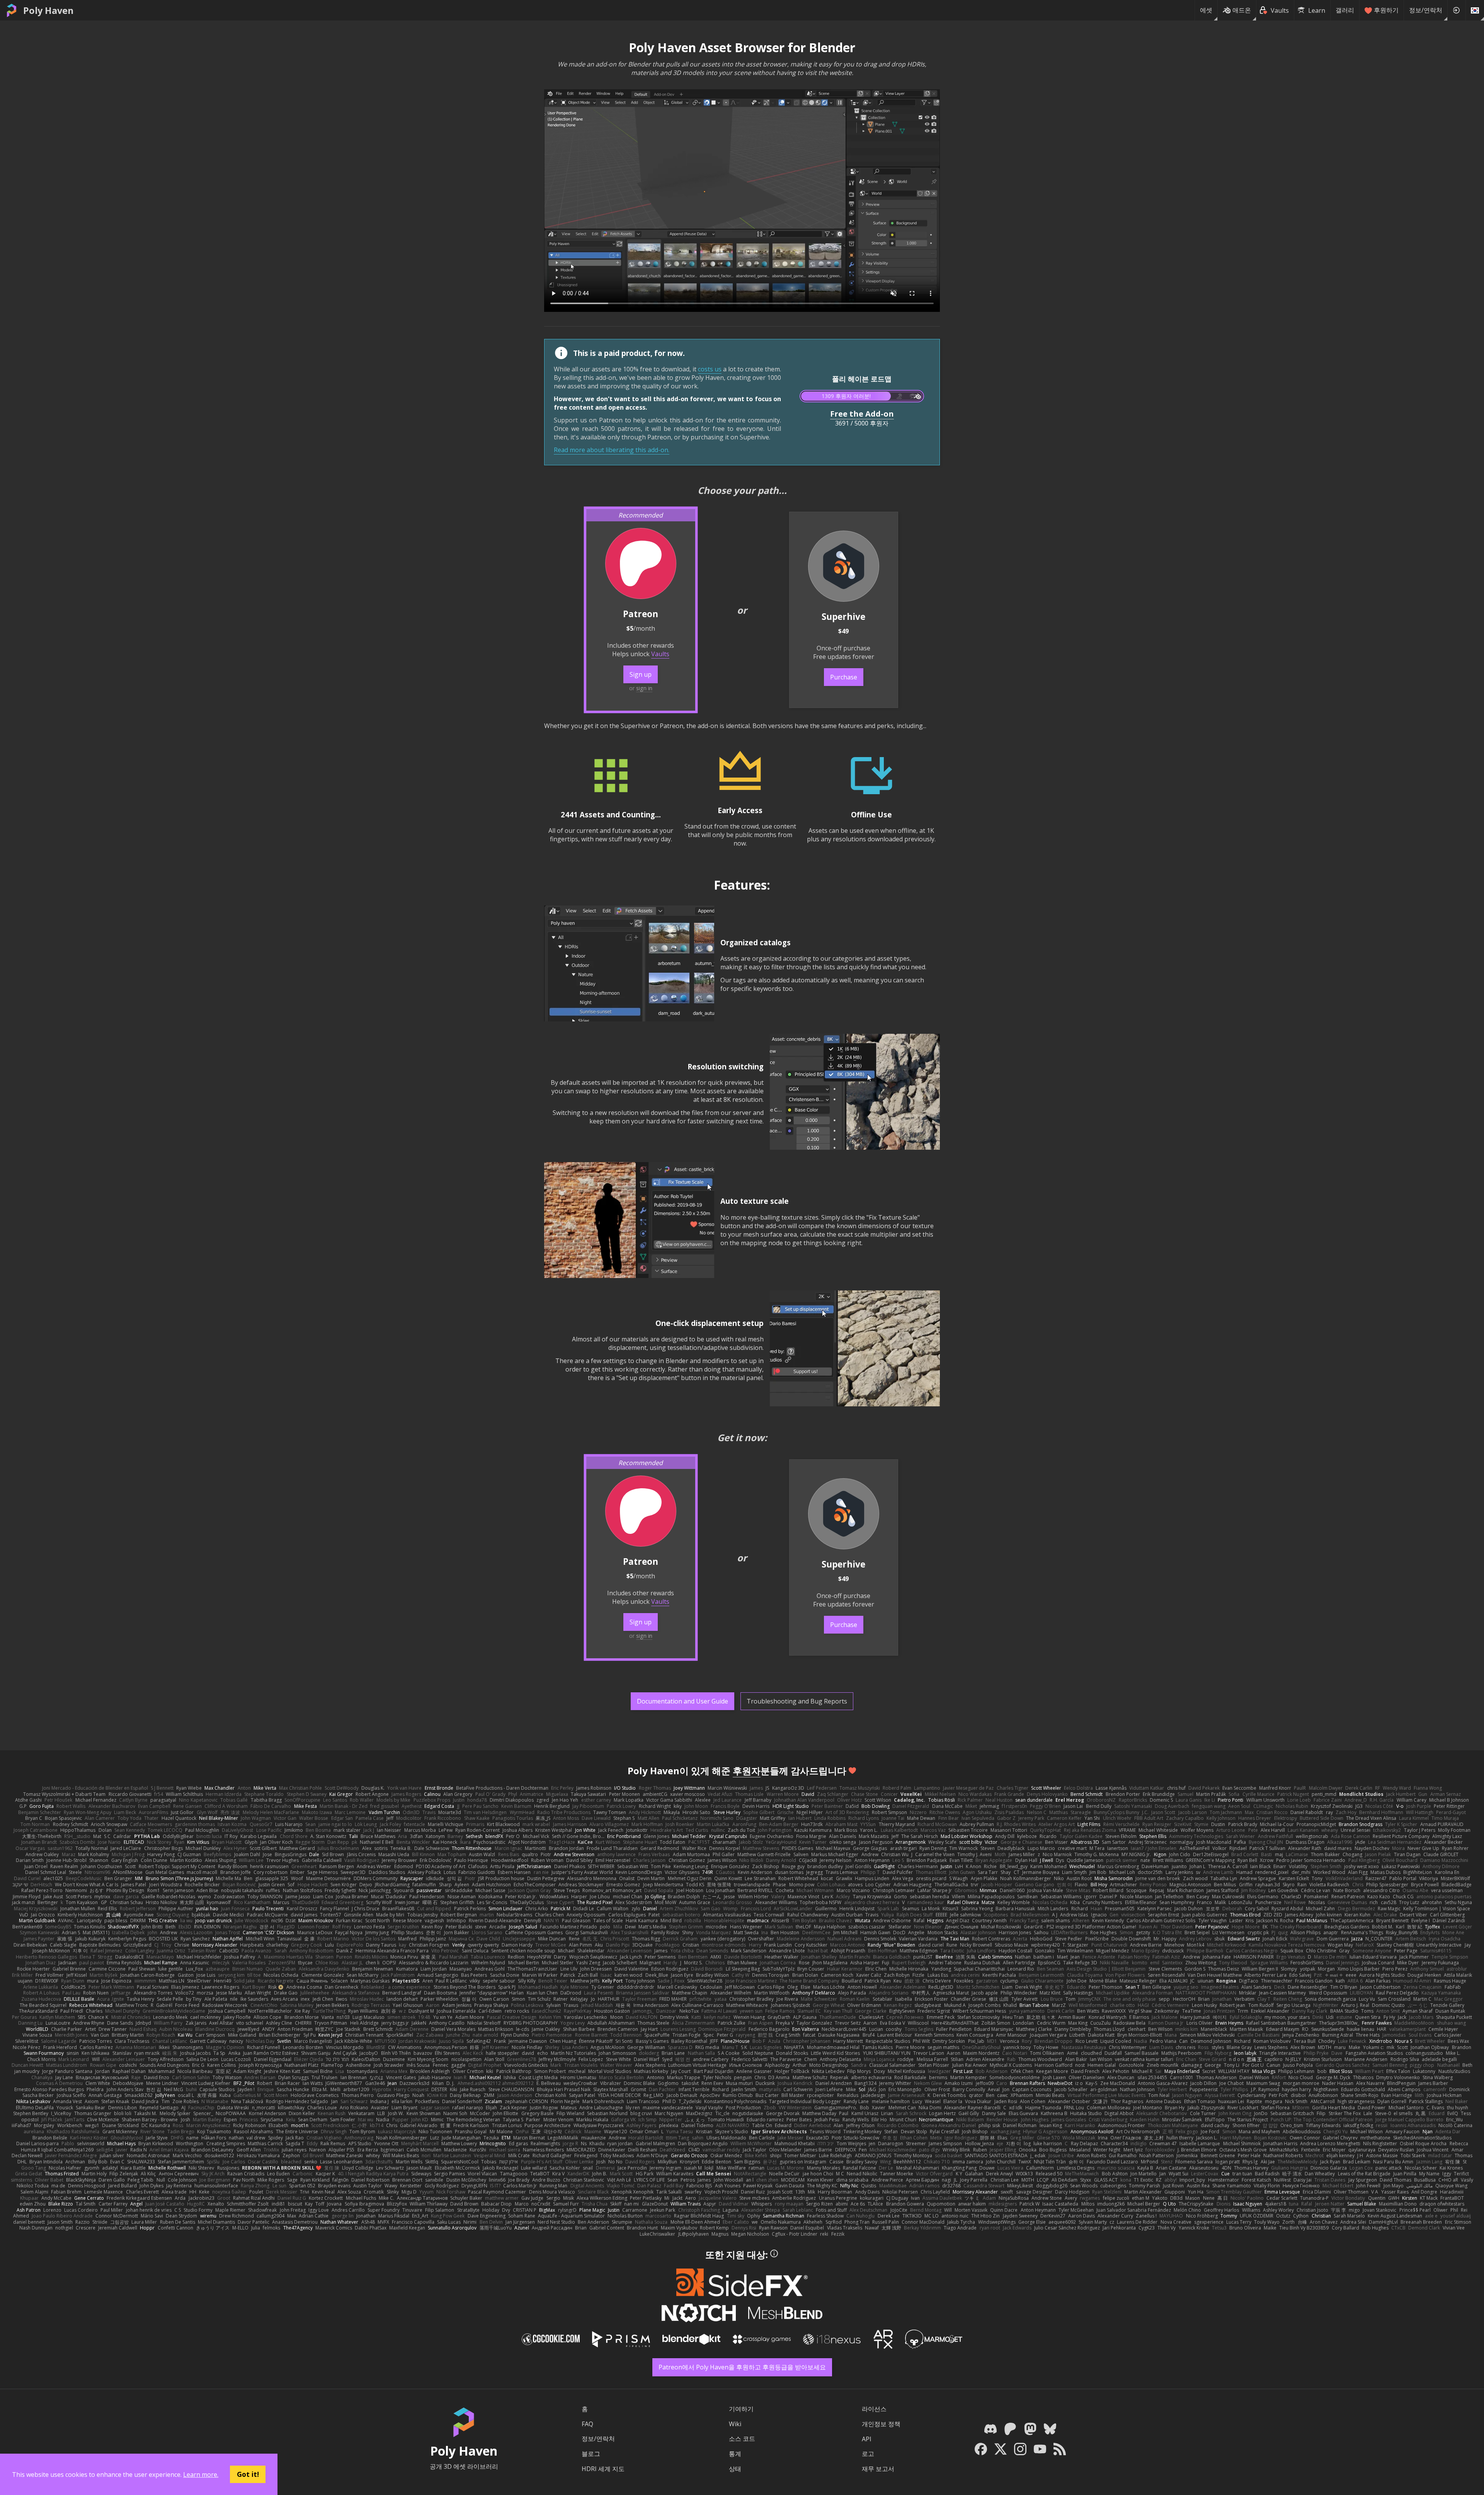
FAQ (587, 2424)
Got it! (248, 2474)
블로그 (591, 2454)
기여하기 (741, 2409)
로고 (868, 2454)
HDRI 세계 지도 (603, 2469)
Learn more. (201, 2475)
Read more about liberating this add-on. (612, 450)
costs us (710, 369)
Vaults (660, 654)
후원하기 (1386, 10)
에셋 (1206, 10)
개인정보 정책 (881, 2424)
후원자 (747, 1771)
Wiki (735, 2424)
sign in (644, 688)
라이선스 (874, 2409)
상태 (735, 2469)
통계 (735, 2454)
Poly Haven (48, 10)
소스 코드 (742, 2439)
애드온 (1242, 10)
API (867, 2439)
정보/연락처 (1426, 10)
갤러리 (1345, 10)
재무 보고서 (878, 2469)
